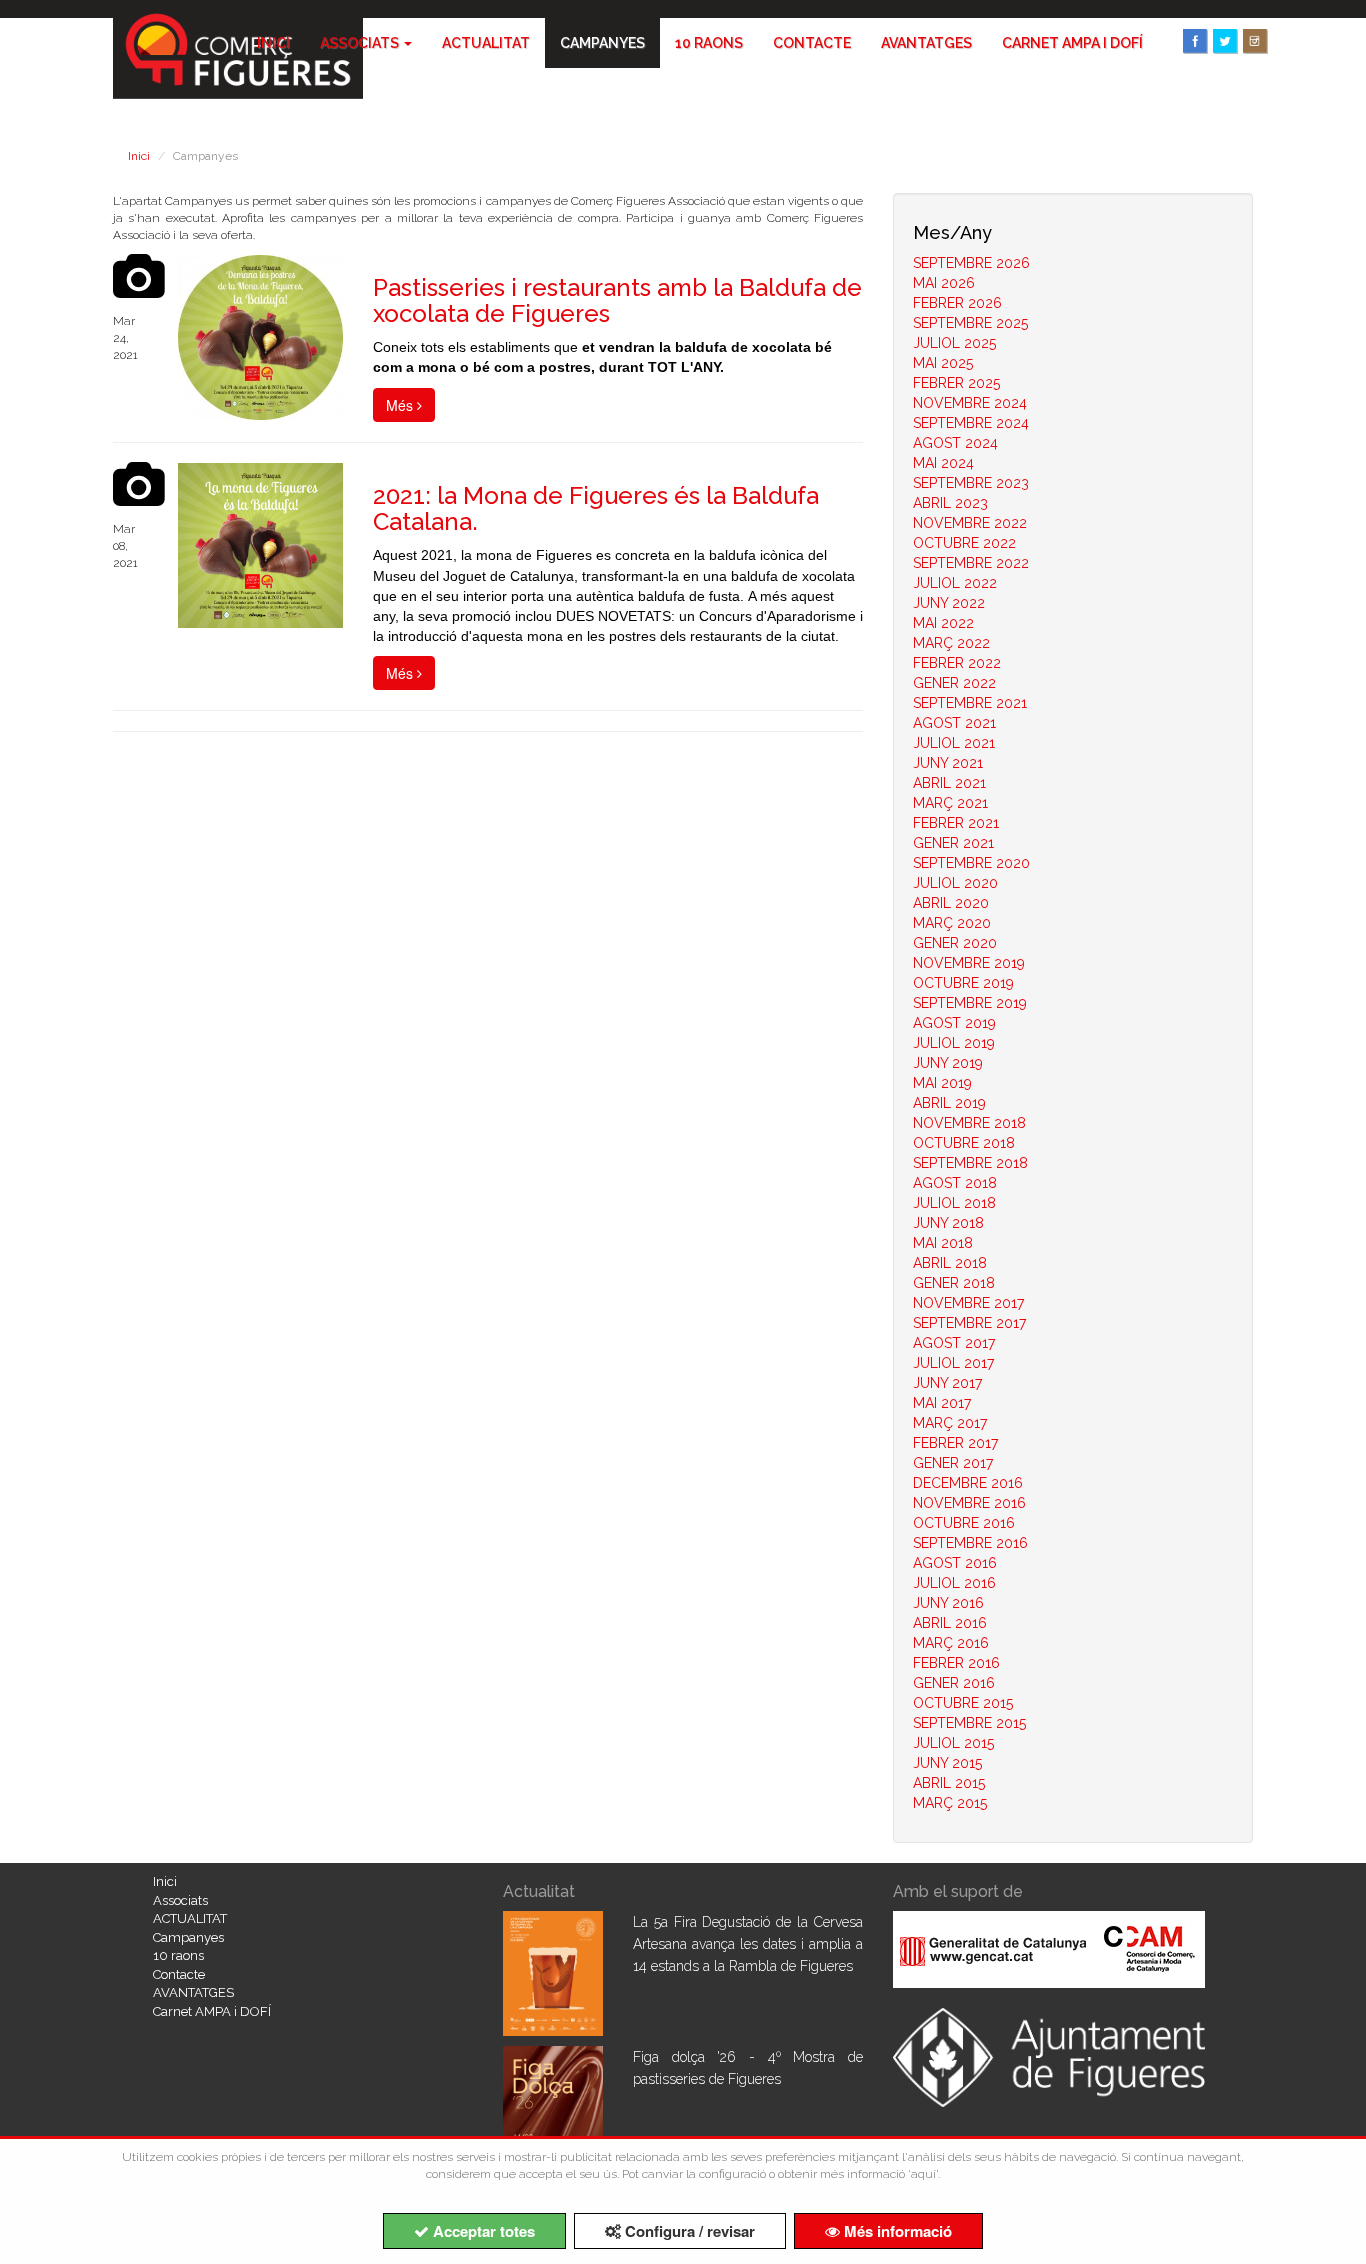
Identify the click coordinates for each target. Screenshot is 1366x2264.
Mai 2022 (943, 623)
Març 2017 (950, 1423)
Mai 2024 (943, 463)
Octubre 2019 (963, 983)
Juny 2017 (947, 1383)
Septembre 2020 (971, 863)
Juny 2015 (947, 1763)
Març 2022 (951, 643)
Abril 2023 (950, 503)
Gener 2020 (955, 943)
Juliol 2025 (954, 343)
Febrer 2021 (956, 823)
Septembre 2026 (971, 263)
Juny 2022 (949, 603)
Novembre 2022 (970, 523)
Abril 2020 (951, 903)
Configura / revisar (688, 2231)
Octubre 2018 (964, 1143)
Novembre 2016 (969, 1503)
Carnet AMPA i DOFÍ (1072, 43)
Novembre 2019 (969, 963)
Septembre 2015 (969, 1723)
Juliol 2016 (954, 1583)
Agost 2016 (955, 1563)
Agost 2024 (955, 443)
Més (401, 405)
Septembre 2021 (970, 703)
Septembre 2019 (970, 1003)
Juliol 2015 (953, 1743)
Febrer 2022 (957, 663)
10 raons (709, 43)
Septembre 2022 (971, 563)
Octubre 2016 (964, 1523)
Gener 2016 (954, 1683)
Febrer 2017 (955, 1443)
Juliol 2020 (955, 883)
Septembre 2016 (970, 1543)
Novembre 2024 (970, 403)
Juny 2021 (948, 763)
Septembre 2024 (971, 423)
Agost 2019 (954, 1023)
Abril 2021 (949, 783)
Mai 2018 (943, 1243)
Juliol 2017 (953, 1363)
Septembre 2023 (971, 483)
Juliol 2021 (954, 743)
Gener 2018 (954, 1283)
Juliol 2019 (954, 1043)
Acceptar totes (482, 2231)
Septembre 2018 (970, 1163)
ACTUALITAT (486, 43)
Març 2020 (952, 923)
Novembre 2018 (969, 1123)
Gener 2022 (954, 683)
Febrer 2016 (956, 1663)
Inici (273, 43)
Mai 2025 (943, 363)
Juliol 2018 (954, 1203)
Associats (361, 43)
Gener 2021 (953, 843)
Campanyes (602, 43)
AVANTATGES (926, 43)
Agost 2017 (954, 1343)
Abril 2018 (950, 1263)
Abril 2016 (950, 1623)
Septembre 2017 (969, 1323)
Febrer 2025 (956, 383)
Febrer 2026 (957, 303)
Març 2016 (951, 1643)
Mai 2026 (944, 283)
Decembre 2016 (968, 1483)
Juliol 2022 (955, 583)
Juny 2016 (948, 1603)
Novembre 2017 (968, 1303)
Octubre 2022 (964, 543)
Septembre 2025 (970, 323)
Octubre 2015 (963, 1703)
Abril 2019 (949, 1103)
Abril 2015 (949, 1783)
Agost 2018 (955, 1183)
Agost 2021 (954, 723)
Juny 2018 (948, 1223)
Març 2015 (950, 1803)
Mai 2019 (942, 1083)
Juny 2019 (948, 1063)
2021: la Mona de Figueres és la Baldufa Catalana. (596, 508)
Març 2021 (950, 803)
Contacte (812, 43)
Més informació (896, 2231)
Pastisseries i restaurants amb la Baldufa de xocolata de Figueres (617, 300)
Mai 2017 (942, 1403)
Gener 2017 (953, 1463)
